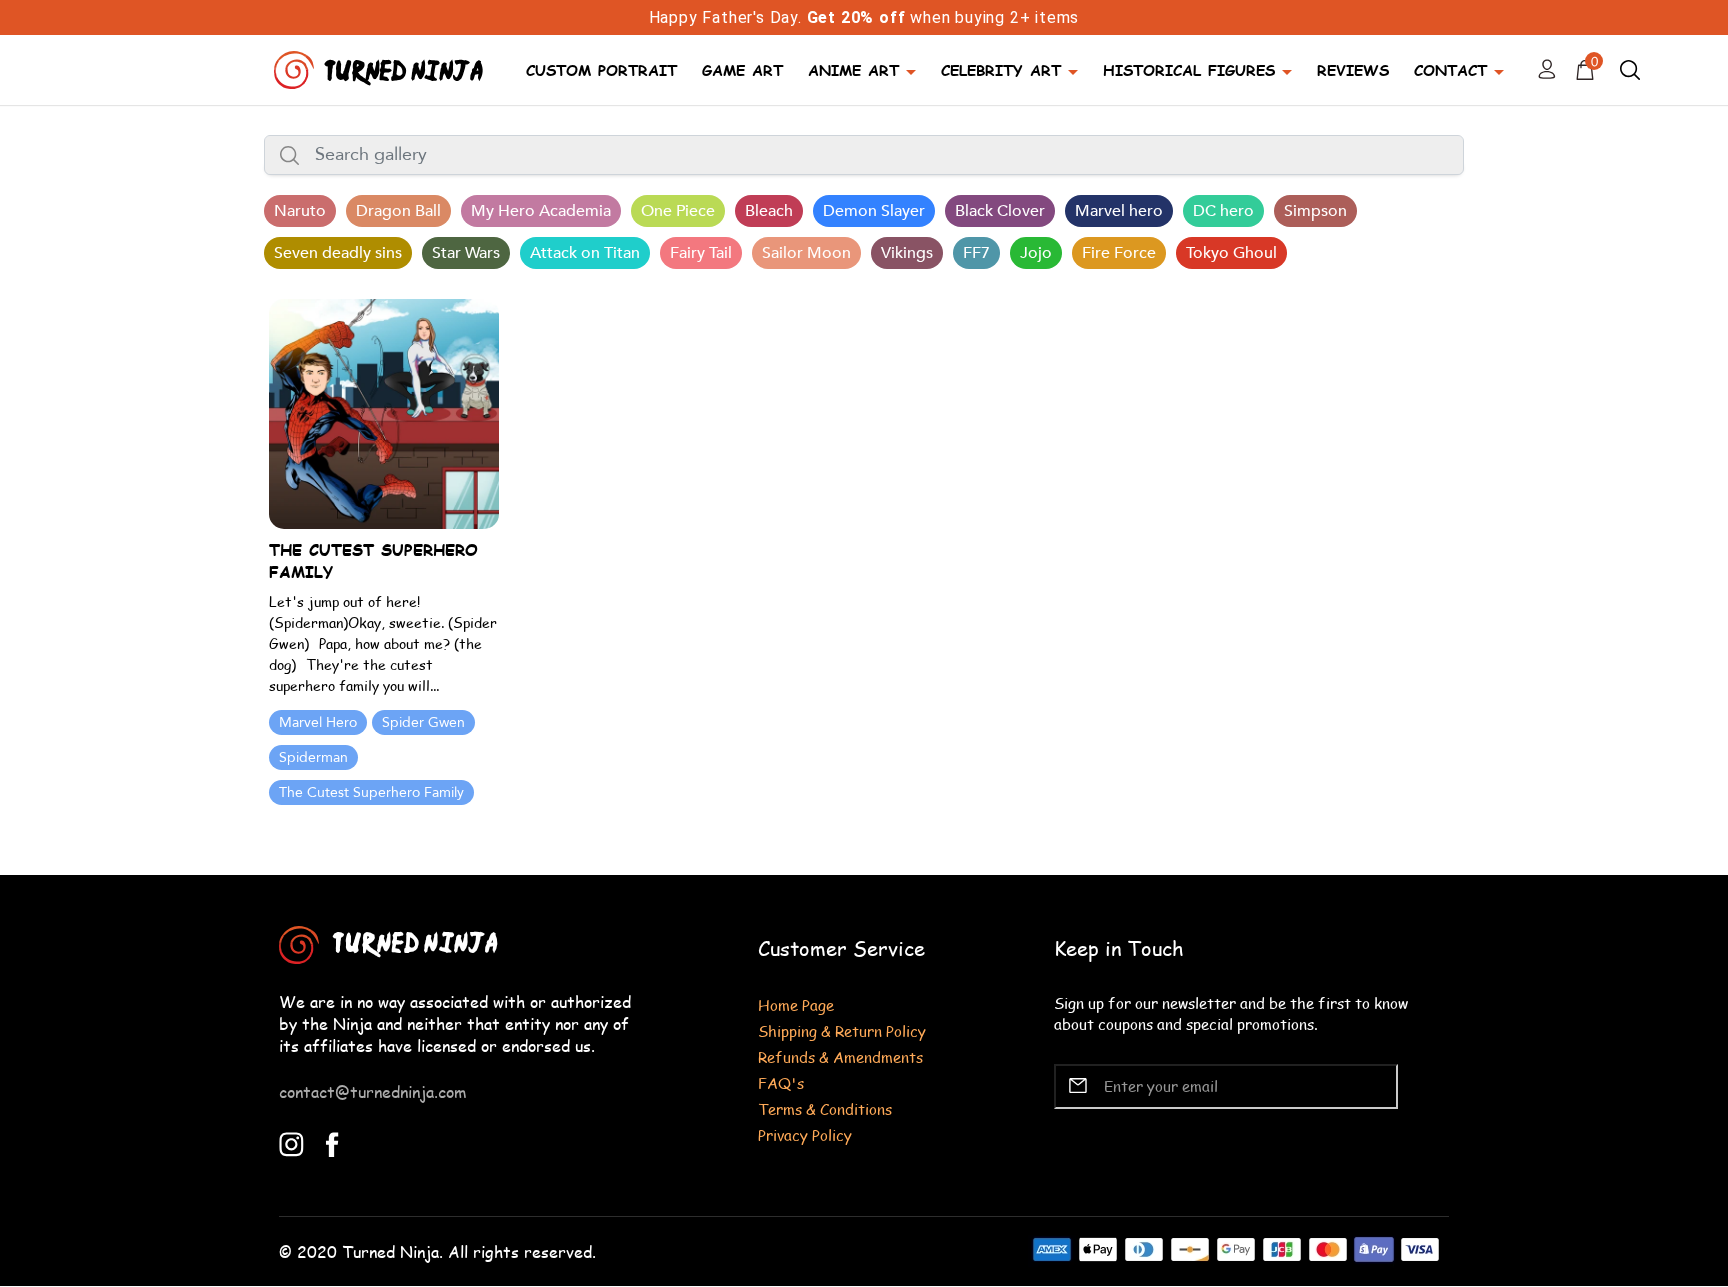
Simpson (1315, 211)
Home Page (796, 1004)
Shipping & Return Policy (842, 1030)
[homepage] (381, 67)
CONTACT (1450, 69)
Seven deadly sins (338, 253)
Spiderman (313, 757)
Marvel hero (1119, 211)
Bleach (769, 211)
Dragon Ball (398, 211)
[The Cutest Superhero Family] (384, 412)
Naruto (300, 211)
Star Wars (466, 253)
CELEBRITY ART (1001, 69)
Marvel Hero (318, 722)
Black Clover (1000, 211)
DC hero (1223, 211)
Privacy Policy (805, 1134)
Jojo (1036, 253)
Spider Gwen (423, 722)
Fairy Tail (701, 253)
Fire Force (1119, 253)
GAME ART (742, 69)
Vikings (907, 253)
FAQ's (781, 1082)
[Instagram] (291, 1142)
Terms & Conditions (825, 1108)
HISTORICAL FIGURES (1189, 69)
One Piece (678, 211)
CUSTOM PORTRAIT (601, 69)
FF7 (976, 253)
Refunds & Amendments (840, 1056)
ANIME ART (853, 69)
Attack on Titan (585, 253)
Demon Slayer (874, 211)
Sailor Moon (806, 253)
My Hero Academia (541, 211)
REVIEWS (1353, 69)
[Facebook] (332, 1142)
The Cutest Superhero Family (371, 792)
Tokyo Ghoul (1231, 253)
